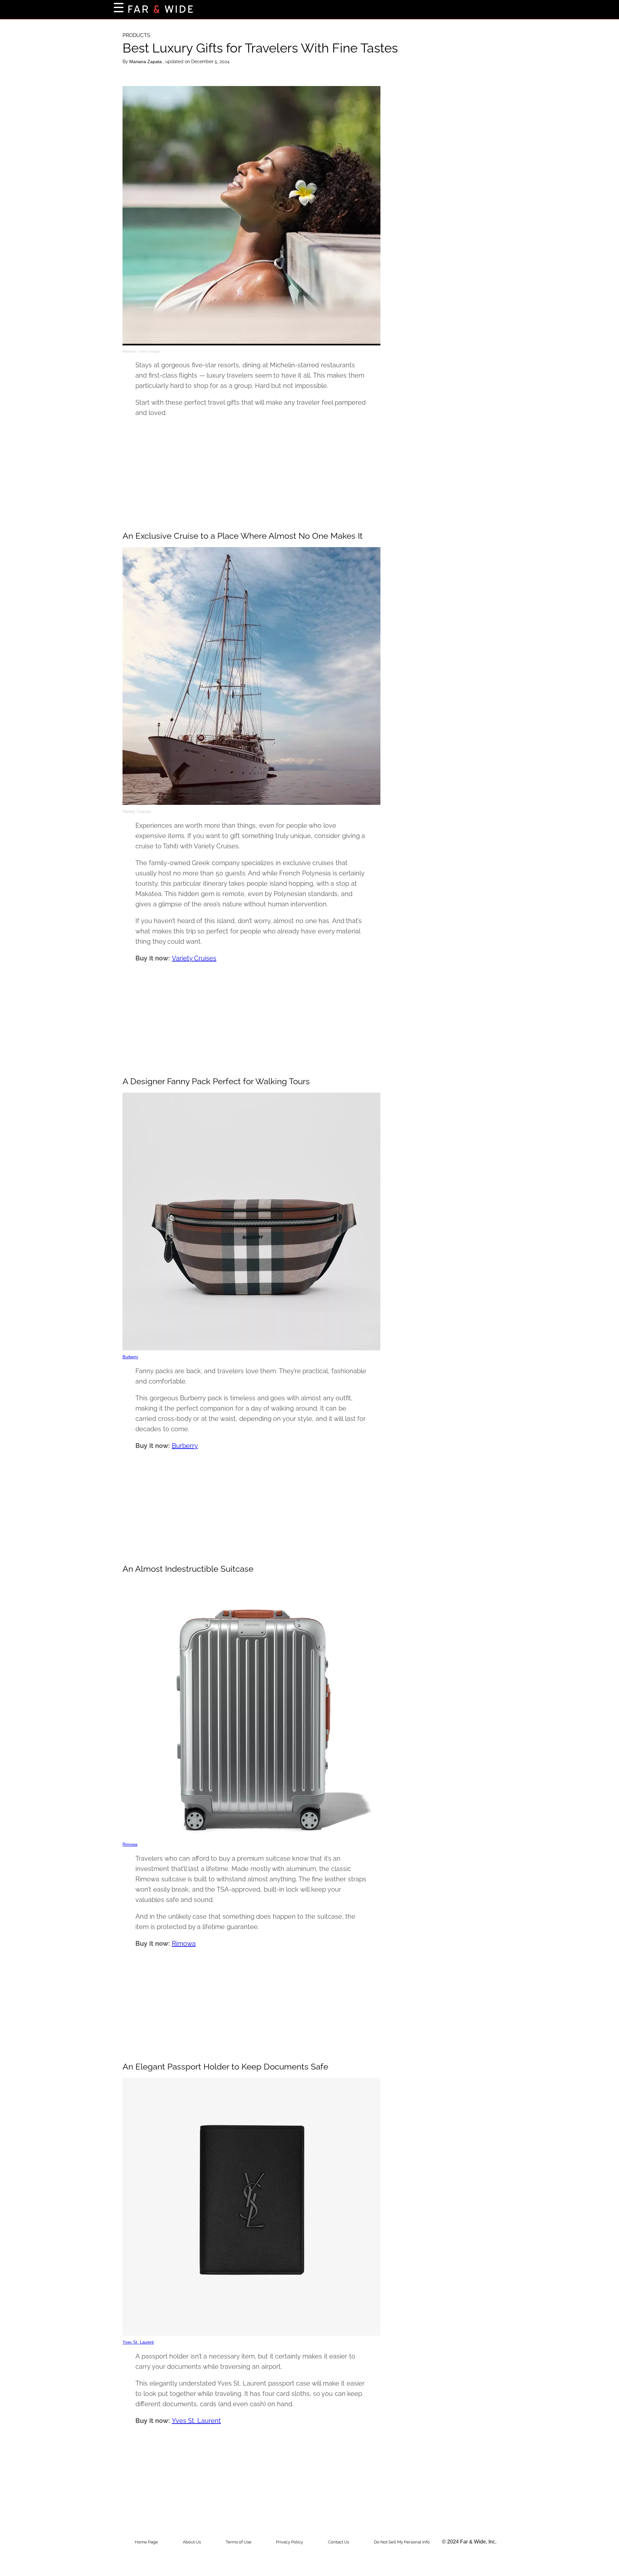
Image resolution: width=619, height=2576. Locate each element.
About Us (192, 2542)
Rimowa (130, 1844)
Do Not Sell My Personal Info (402, 2542)
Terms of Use (239, 2542)
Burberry (130, 1357)
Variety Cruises (194, 958)
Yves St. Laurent (138, 2342)
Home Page (146, 2542)
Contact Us (339, 2542)
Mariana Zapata (146, 62)
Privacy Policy (290, 2542)
